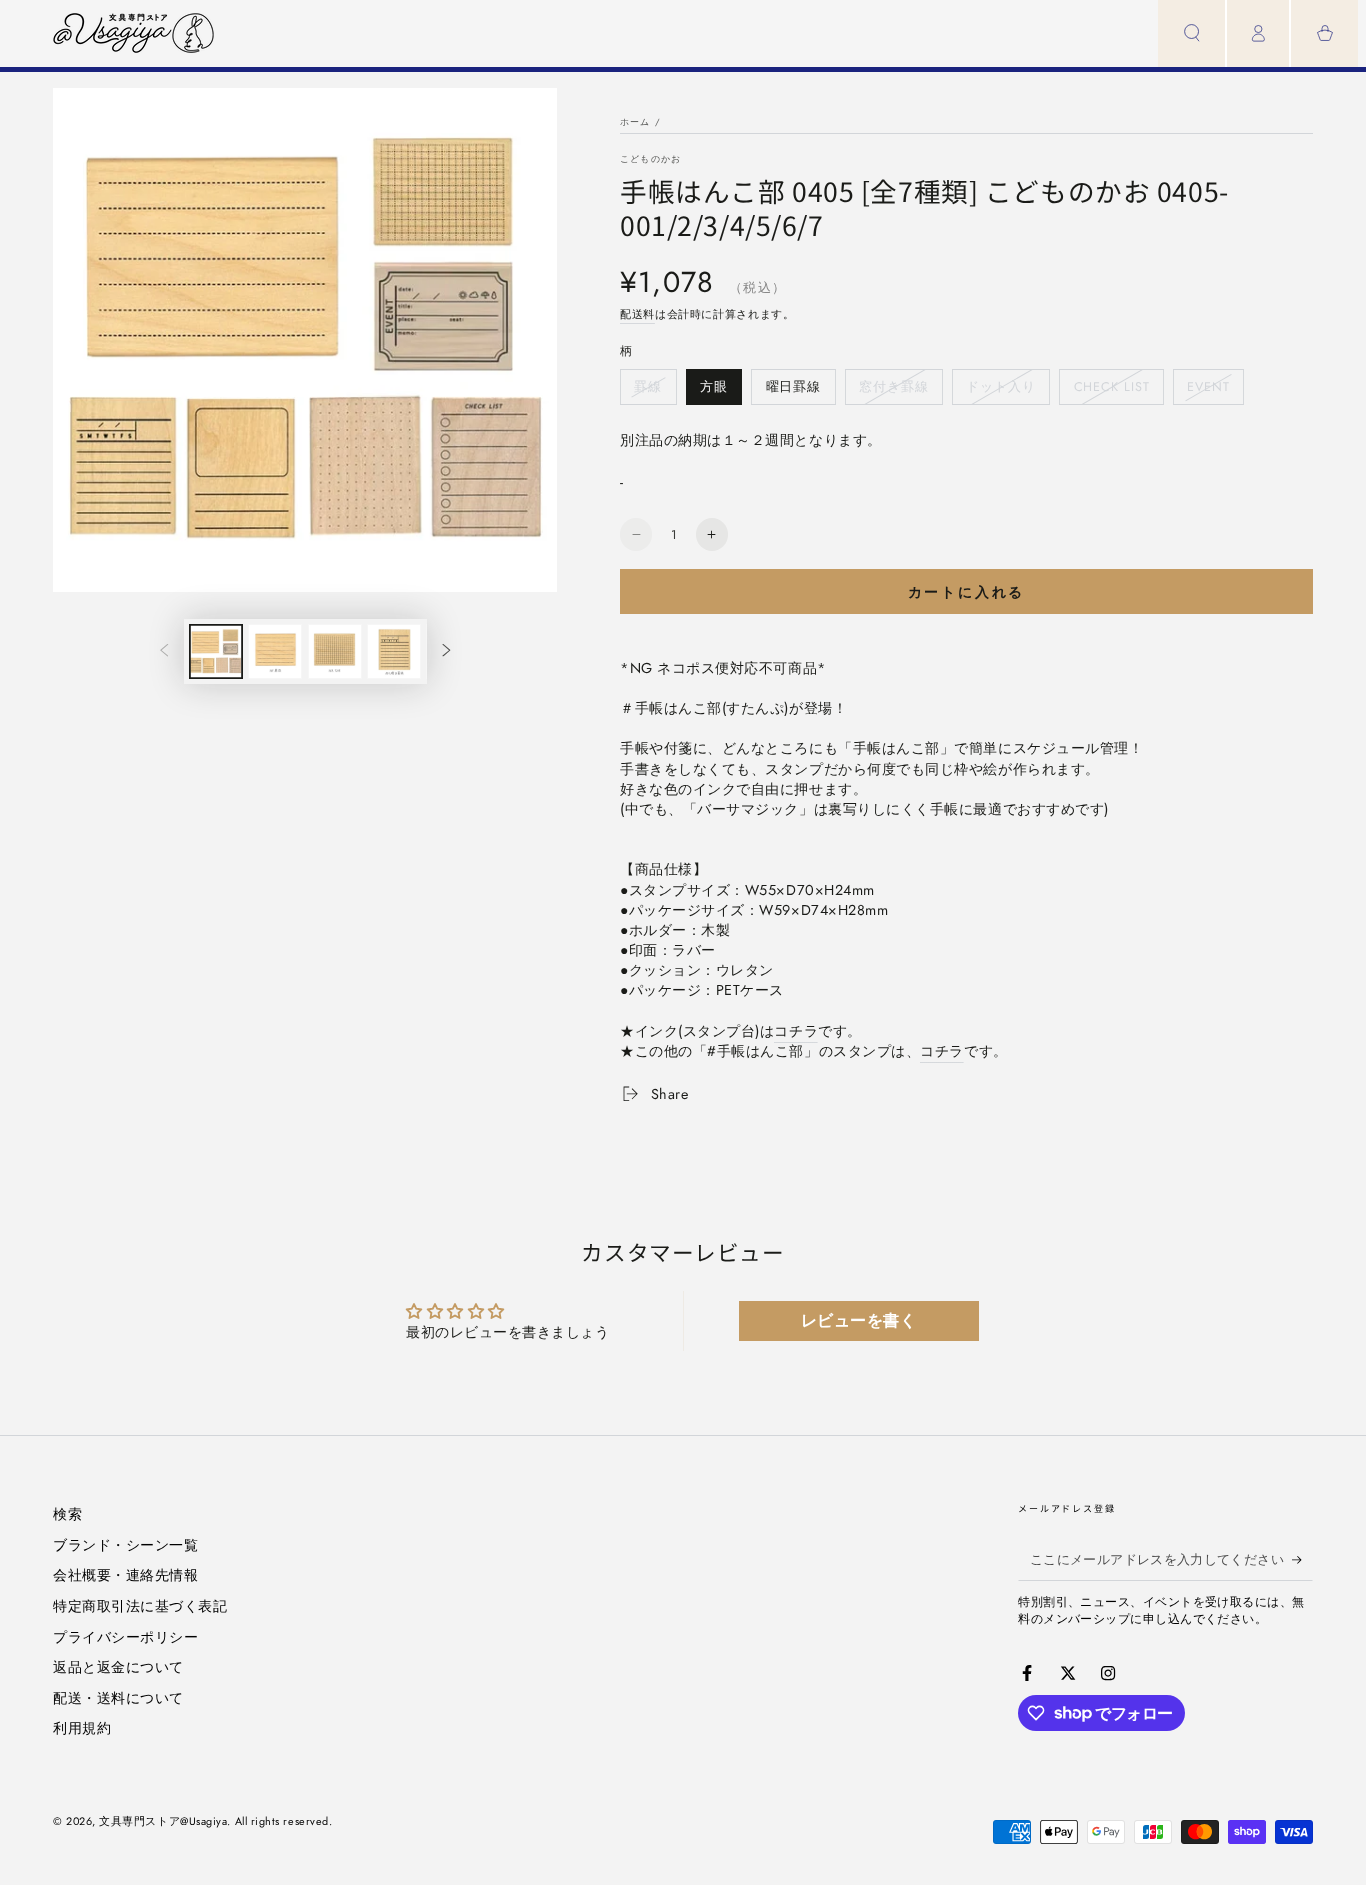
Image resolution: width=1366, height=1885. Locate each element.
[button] (1191, 33)
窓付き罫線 (893, 391)
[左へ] (164, 652)
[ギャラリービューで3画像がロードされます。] (335, 651)
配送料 (637, 314)
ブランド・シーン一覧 (125, 1545)
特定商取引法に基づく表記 (140, 1606)
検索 (67, 1514)
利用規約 (82, 1728)
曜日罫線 (793, 391)
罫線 (647, 391)
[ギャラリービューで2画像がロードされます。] (275, 651)
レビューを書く (859, 1320)
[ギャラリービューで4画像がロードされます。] (394, 651)
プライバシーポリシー (125, 1637)
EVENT (1208, 391)
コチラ (796, 1031)
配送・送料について (118, 1698)
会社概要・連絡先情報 (125, 1575)
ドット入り (1000, 391)
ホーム (635, 121)
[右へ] (447, 652)
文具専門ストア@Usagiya (163, 1821)
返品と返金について (118, 1667)
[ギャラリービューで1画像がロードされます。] (216, 651)
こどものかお (650, 158)
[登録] (1302, 1560)
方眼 (713, 391)
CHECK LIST (1111, 391)
